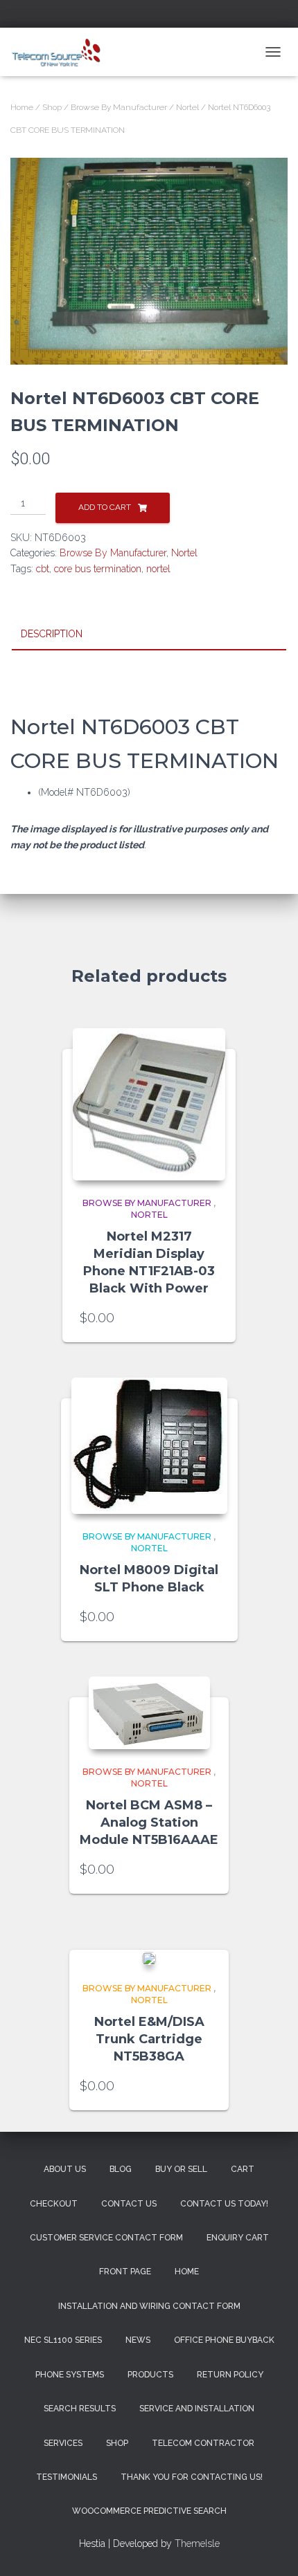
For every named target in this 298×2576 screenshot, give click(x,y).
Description (52, 634)
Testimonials (67, 2477)
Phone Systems (70, 2375)
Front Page (125, 2272)
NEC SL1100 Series (63, 2340)
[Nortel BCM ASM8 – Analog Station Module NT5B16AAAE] (149, 1713)
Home (22, 107)
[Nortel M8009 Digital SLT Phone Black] (149, 1446)
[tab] (149, 634)
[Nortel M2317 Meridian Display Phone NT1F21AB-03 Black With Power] (149, 1104)
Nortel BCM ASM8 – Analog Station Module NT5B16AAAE (149, 1823)
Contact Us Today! (224, 2204)
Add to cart (105, 507)
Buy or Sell (181, 2169)
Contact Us (129, 2204)
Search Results (80, 2409)
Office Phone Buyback (224, 2340)
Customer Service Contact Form (106, 2238)
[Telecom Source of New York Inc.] (63, 52)
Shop (52, 107)
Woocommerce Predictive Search (149, 2511)
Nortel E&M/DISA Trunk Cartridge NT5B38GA (149, 2039)
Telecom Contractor (203, 2443)
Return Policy (230, 2375)
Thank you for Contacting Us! (192, 2477)
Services (63, 2443)
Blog (121, 2169)
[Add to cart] (211, 1318)
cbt (43, 569)
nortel (158, 569)
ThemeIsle (197, 2543)
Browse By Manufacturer (119, 107)
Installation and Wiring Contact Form (149, 2306)
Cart (243, 2169)
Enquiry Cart (238, 2238)
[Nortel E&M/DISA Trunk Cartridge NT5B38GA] (149, 1958)
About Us (65, 2169)
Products (150, 2375)
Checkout (54, 2204)
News (138, 2340)
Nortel (187, 107)
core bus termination (98, 569)
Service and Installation (197, 2409)
